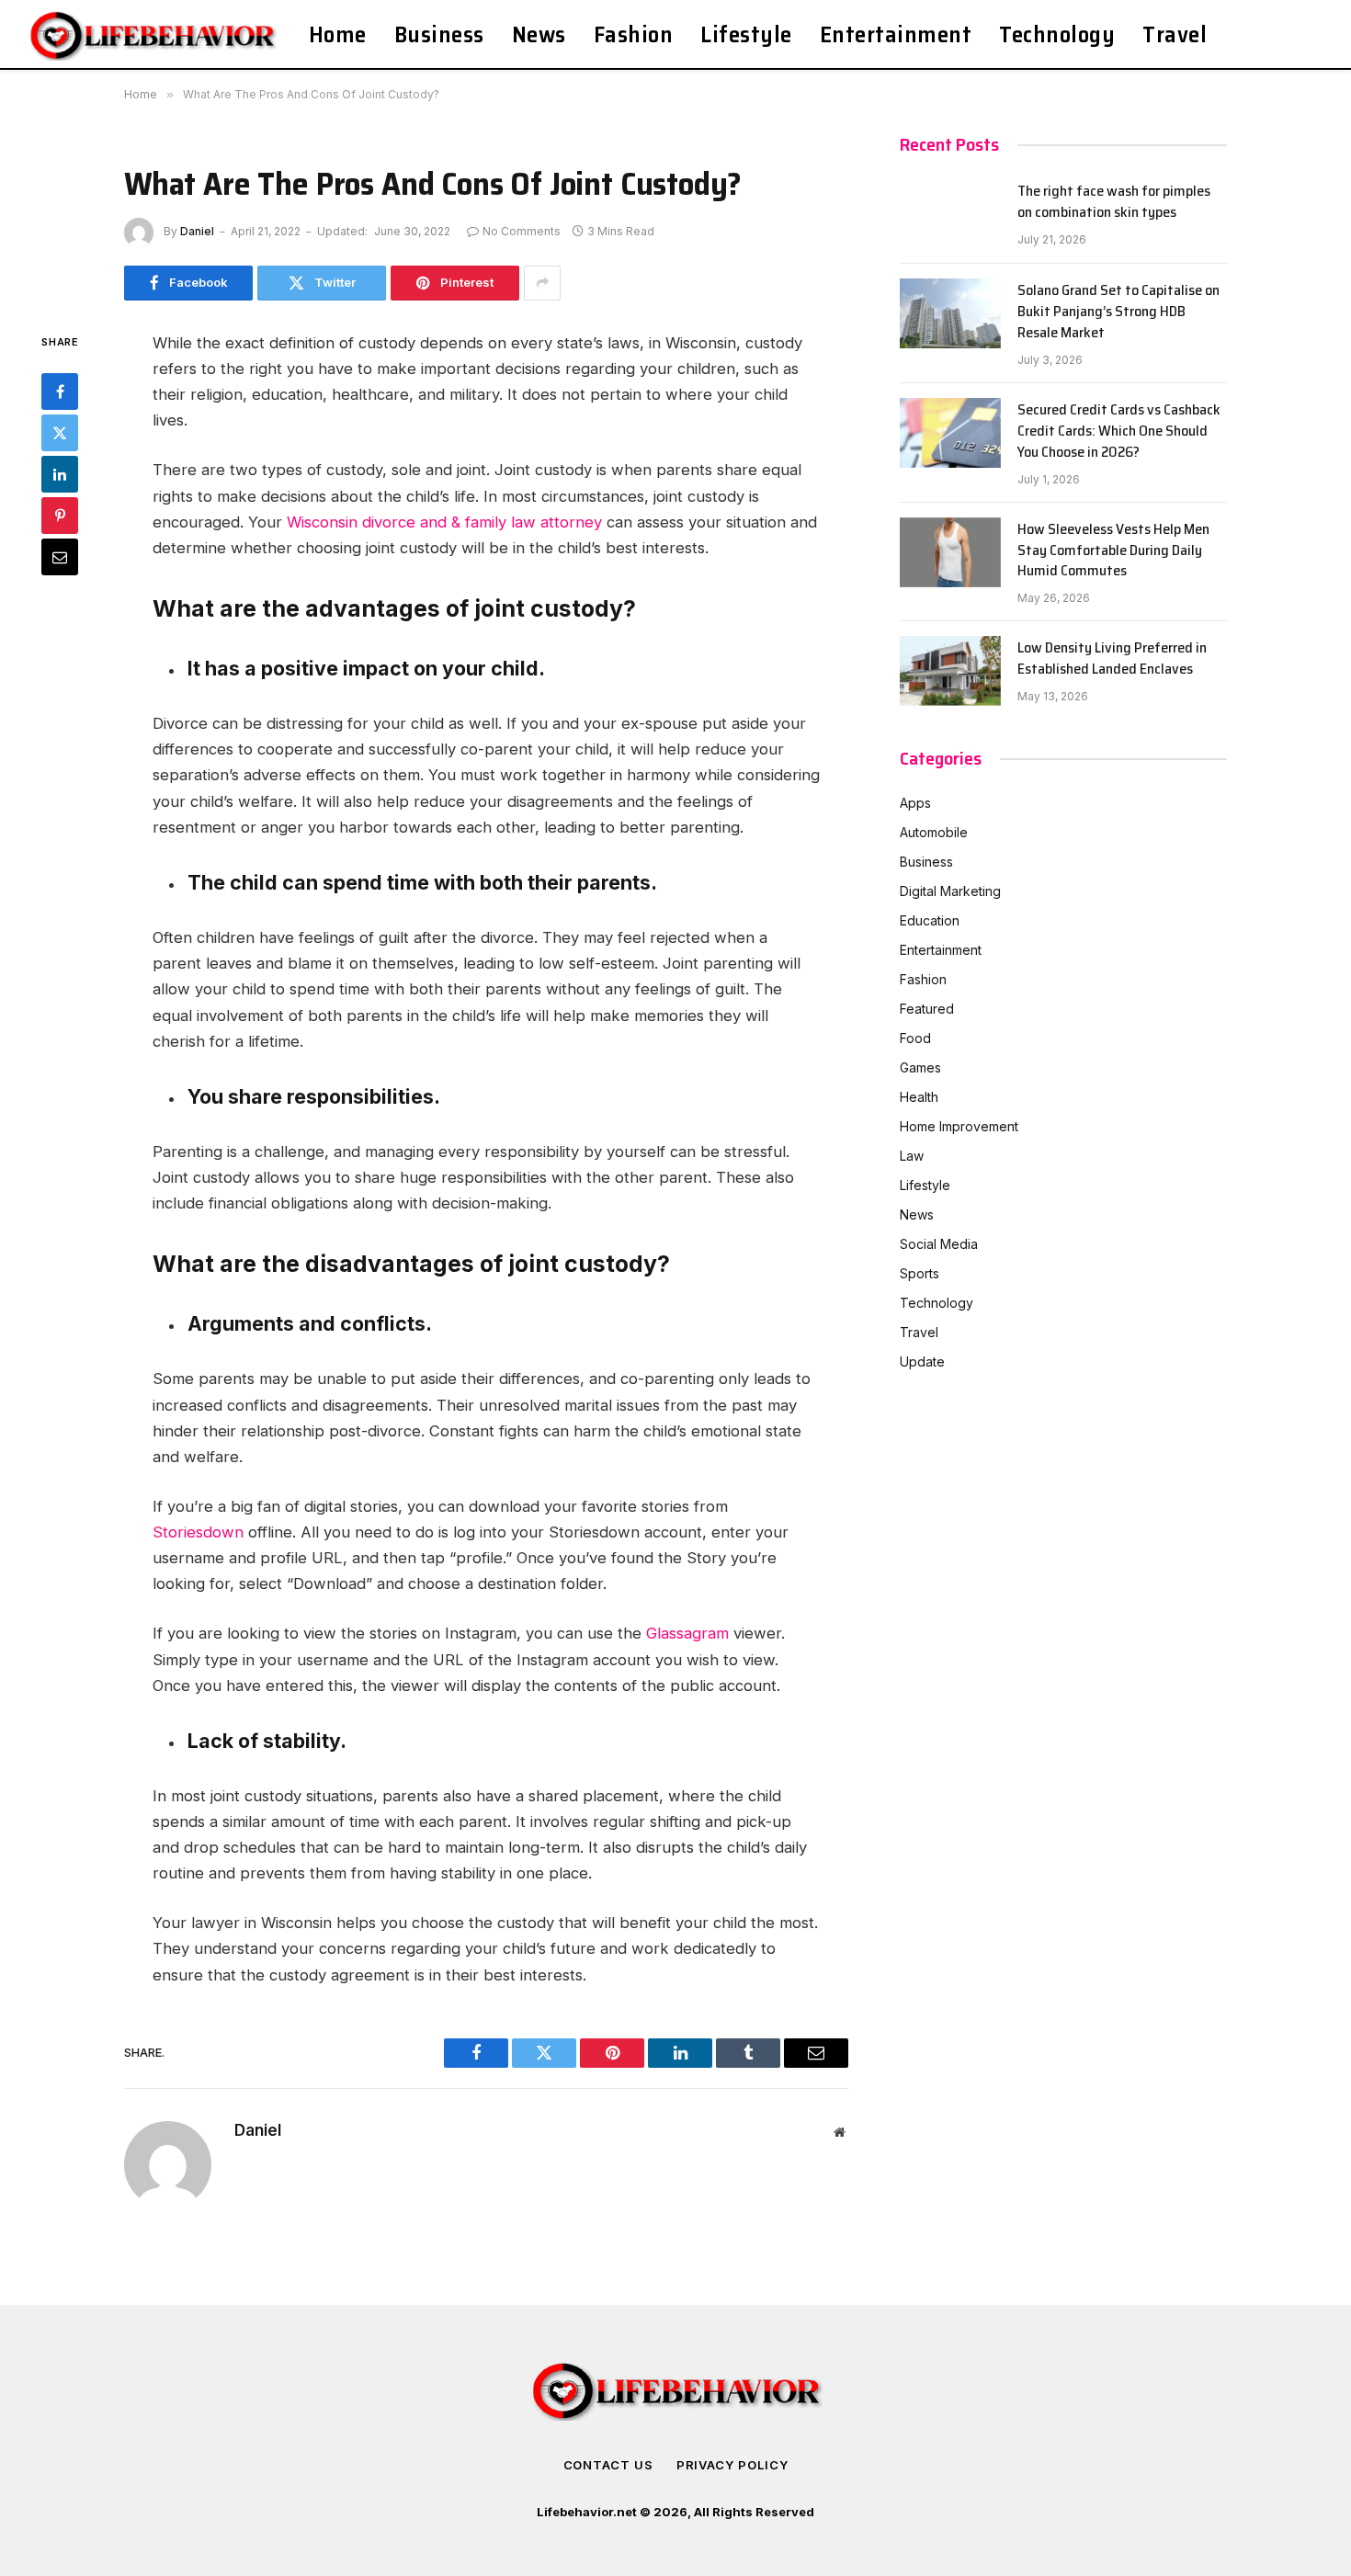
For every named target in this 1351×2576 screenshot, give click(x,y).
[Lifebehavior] (154, 35)
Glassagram (687, 1633)
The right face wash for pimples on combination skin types (1114, 202)
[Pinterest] (60, 515)
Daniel (197, 231)
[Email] (60, 556)
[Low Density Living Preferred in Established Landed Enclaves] (950, 671)
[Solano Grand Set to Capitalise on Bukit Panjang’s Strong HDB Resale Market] (950, 313)
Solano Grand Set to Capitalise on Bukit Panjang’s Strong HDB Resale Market (1118, 312)
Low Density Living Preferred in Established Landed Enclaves (1112, 659)
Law (912, 1156)
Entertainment (896, 34)
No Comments (522, 231)
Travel (1175, 34)
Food (915, 1038)
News (539, 34)
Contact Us (608, 2465)
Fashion (634, 34)
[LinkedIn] (60, 473)
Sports (920, 1273)
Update (922, 1362)
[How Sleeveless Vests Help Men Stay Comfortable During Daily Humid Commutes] (950, 552)
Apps (915, 803)
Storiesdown (198, 1532)
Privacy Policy (732, 2465)
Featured (927, 1009)
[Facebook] (60, 391)
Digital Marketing (950, 891)
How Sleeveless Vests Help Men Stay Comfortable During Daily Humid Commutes (1113, 551)
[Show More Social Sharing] (542, 283)
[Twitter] (60, 432)
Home (338, 34)
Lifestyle (746, 34)
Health (919, 1097)
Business (439, 34)
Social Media (939, 1244)
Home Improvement (959, 1126)
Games (920, 1067)
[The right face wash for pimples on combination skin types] (950, 214)
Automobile (934, 832)
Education (930, 920)
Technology (1057, 34)
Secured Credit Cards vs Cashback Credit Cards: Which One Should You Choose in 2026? (1119, 431)
